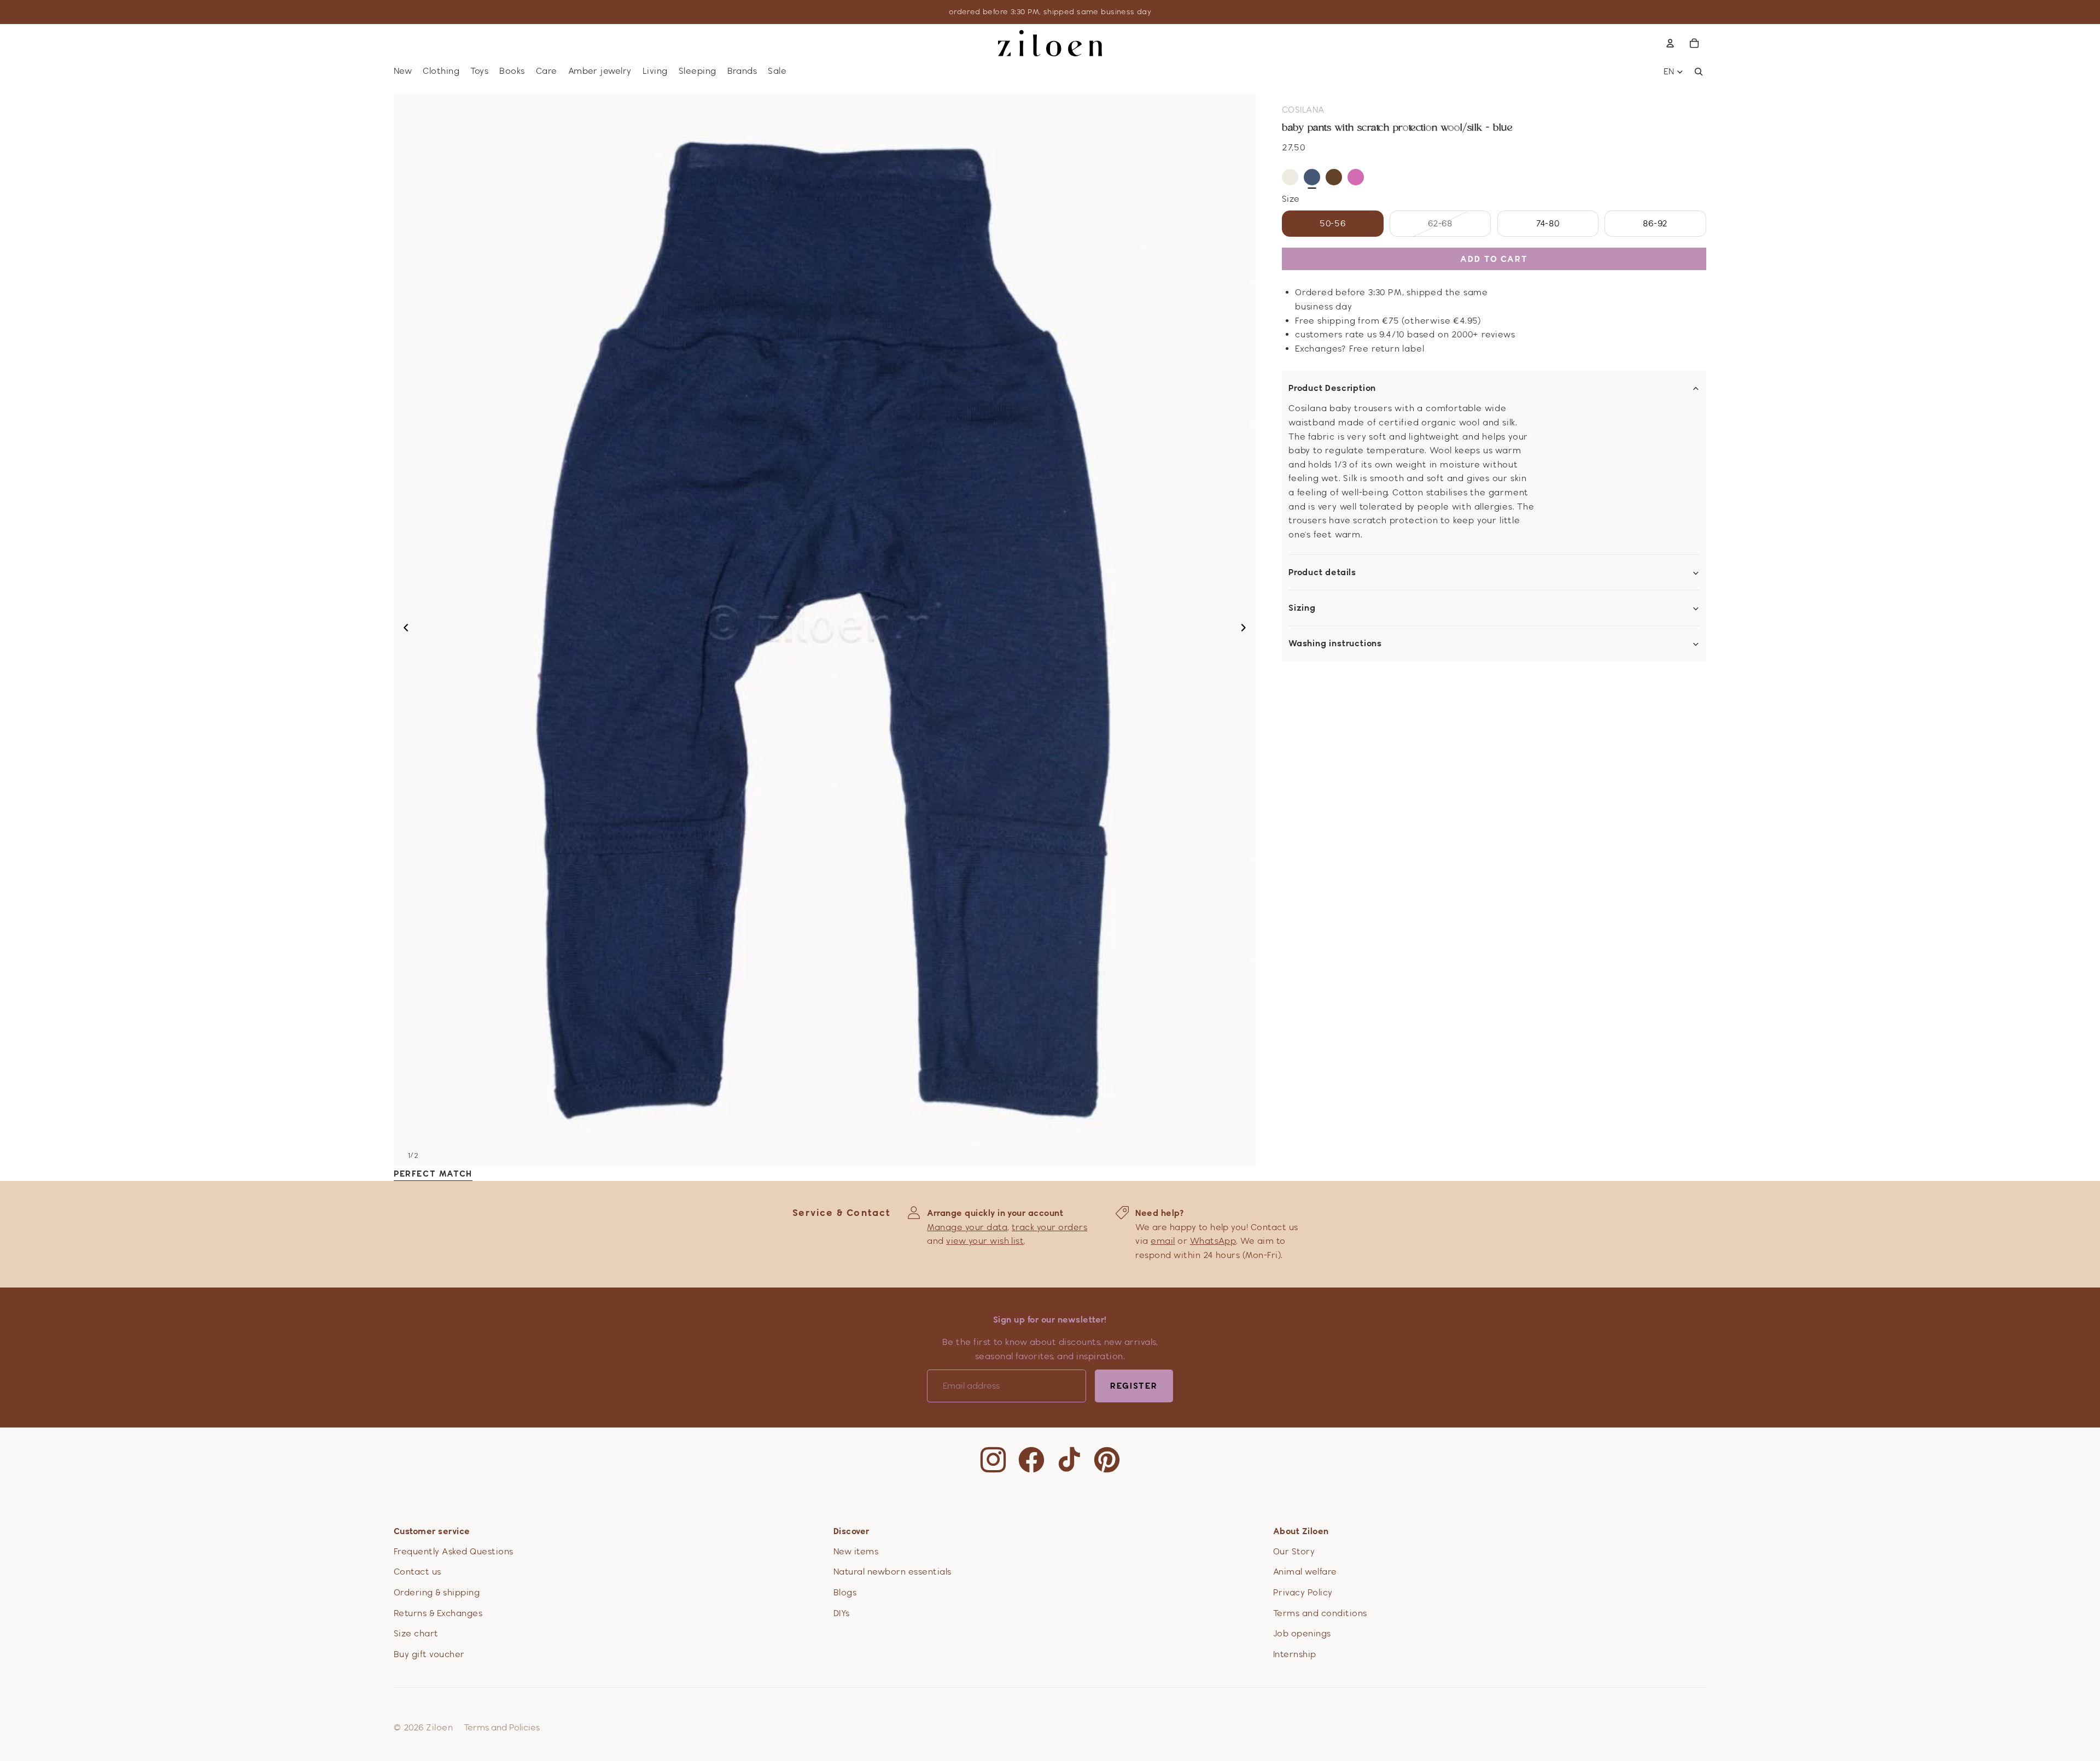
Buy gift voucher (429, 1654)
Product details (1322, 573)
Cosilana (1303, 110)
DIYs (842, 1613)
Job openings (1302, 1633)
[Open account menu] (1670, 43)
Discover (851, 1531)
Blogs (845, 1592)
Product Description (1332, 389)
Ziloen (439, 1727)
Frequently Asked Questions (453, 1551)
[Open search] (1699, 72)
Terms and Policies (502, 1727)
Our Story (1294, 1551)
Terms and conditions (1320, 1613)
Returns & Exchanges (438, 1613)
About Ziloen (1301, 1531)
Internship (1295, 1654)
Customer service (432, 1531)
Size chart (416, 1633)
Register (1134, 1386)
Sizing (1302, 609)
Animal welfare (1305, 1572)
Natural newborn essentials (892, 1572)
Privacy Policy (1303, 1592)
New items (856, 1551)
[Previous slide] (403, 629)
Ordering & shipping (437, 1592)
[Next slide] (1247, 629)
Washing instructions (1335, 644)
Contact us (418, 1572)
